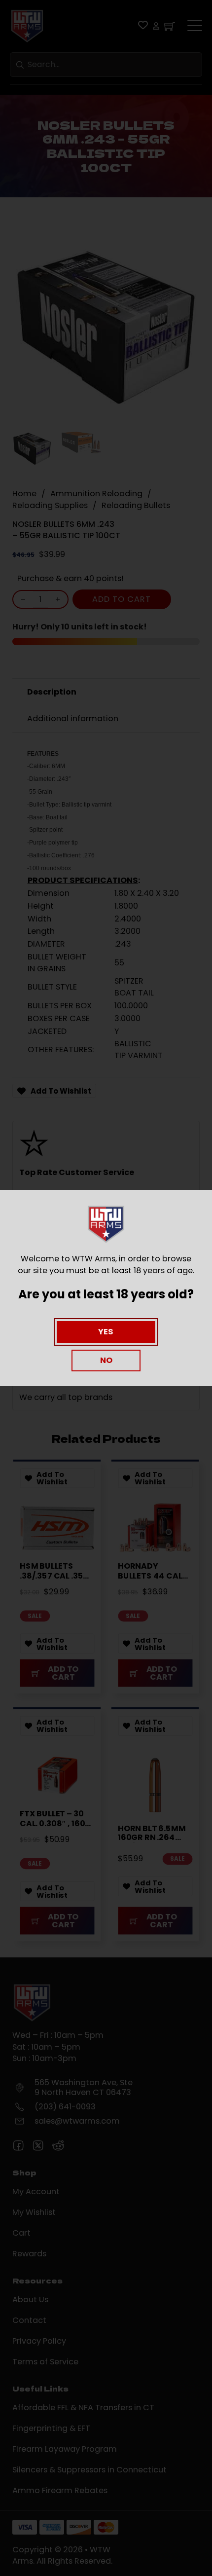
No (106, 1360)
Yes (106, 1332)
